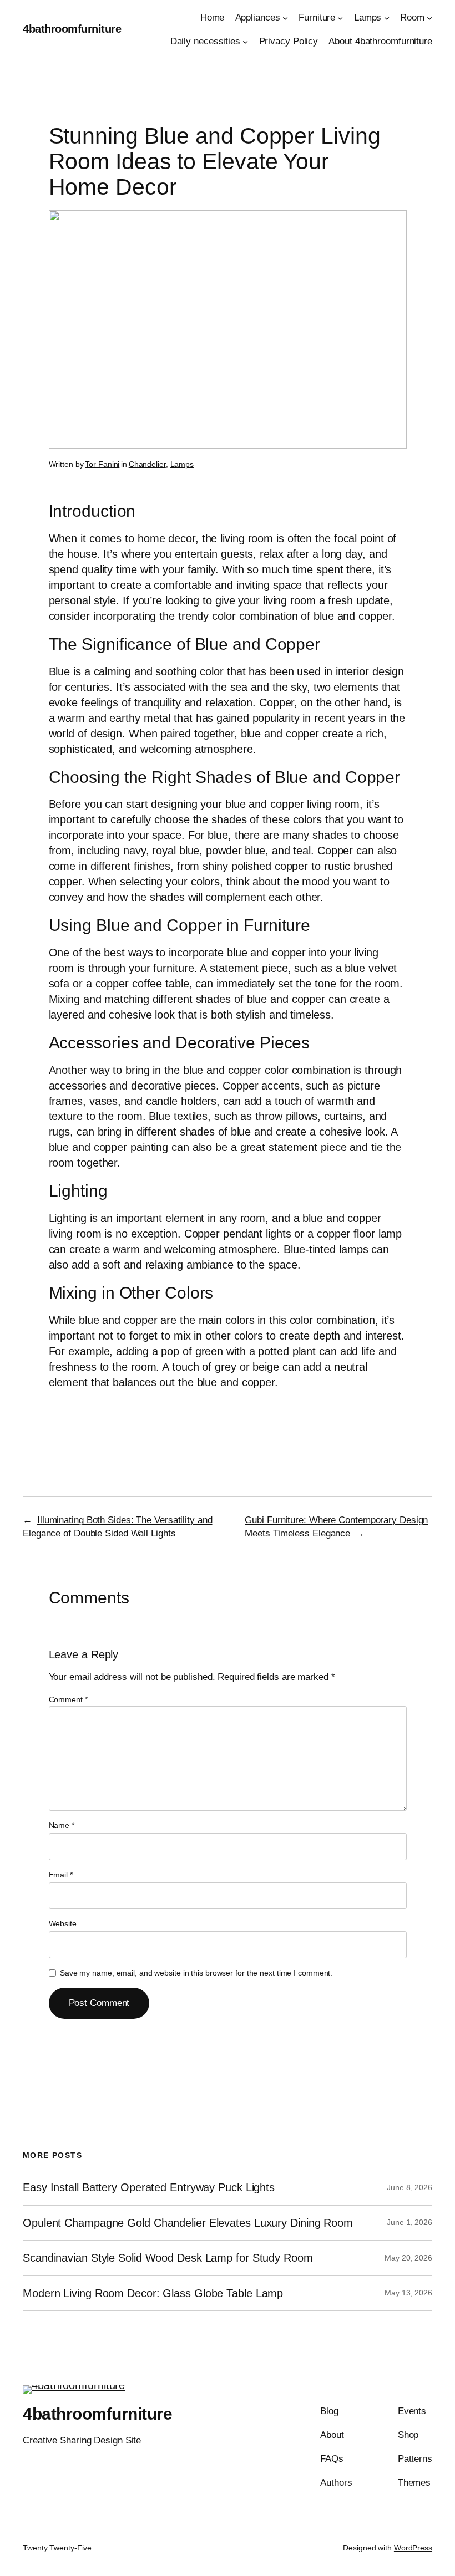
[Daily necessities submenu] (245, 42)
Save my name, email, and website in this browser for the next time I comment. (196, 1973)
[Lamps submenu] (387, 18)
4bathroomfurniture (72, 29)
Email (61, 1875)
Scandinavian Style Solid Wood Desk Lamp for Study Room (168, 2258)
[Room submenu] (429, 18)
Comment (68, 1699)
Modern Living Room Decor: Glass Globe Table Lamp (153, 2293)
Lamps (182, 464)
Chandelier (147, 464)
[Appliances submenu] (285, 18)
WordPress (413, 2548)
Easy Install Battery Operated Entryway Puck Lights (149, 2187)
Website (63, 1923)
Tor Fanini (102, 464)
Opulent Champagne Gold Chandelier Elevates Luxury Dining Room (188, 2223)
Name (62, 1825)
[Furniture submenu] (340, 18)
